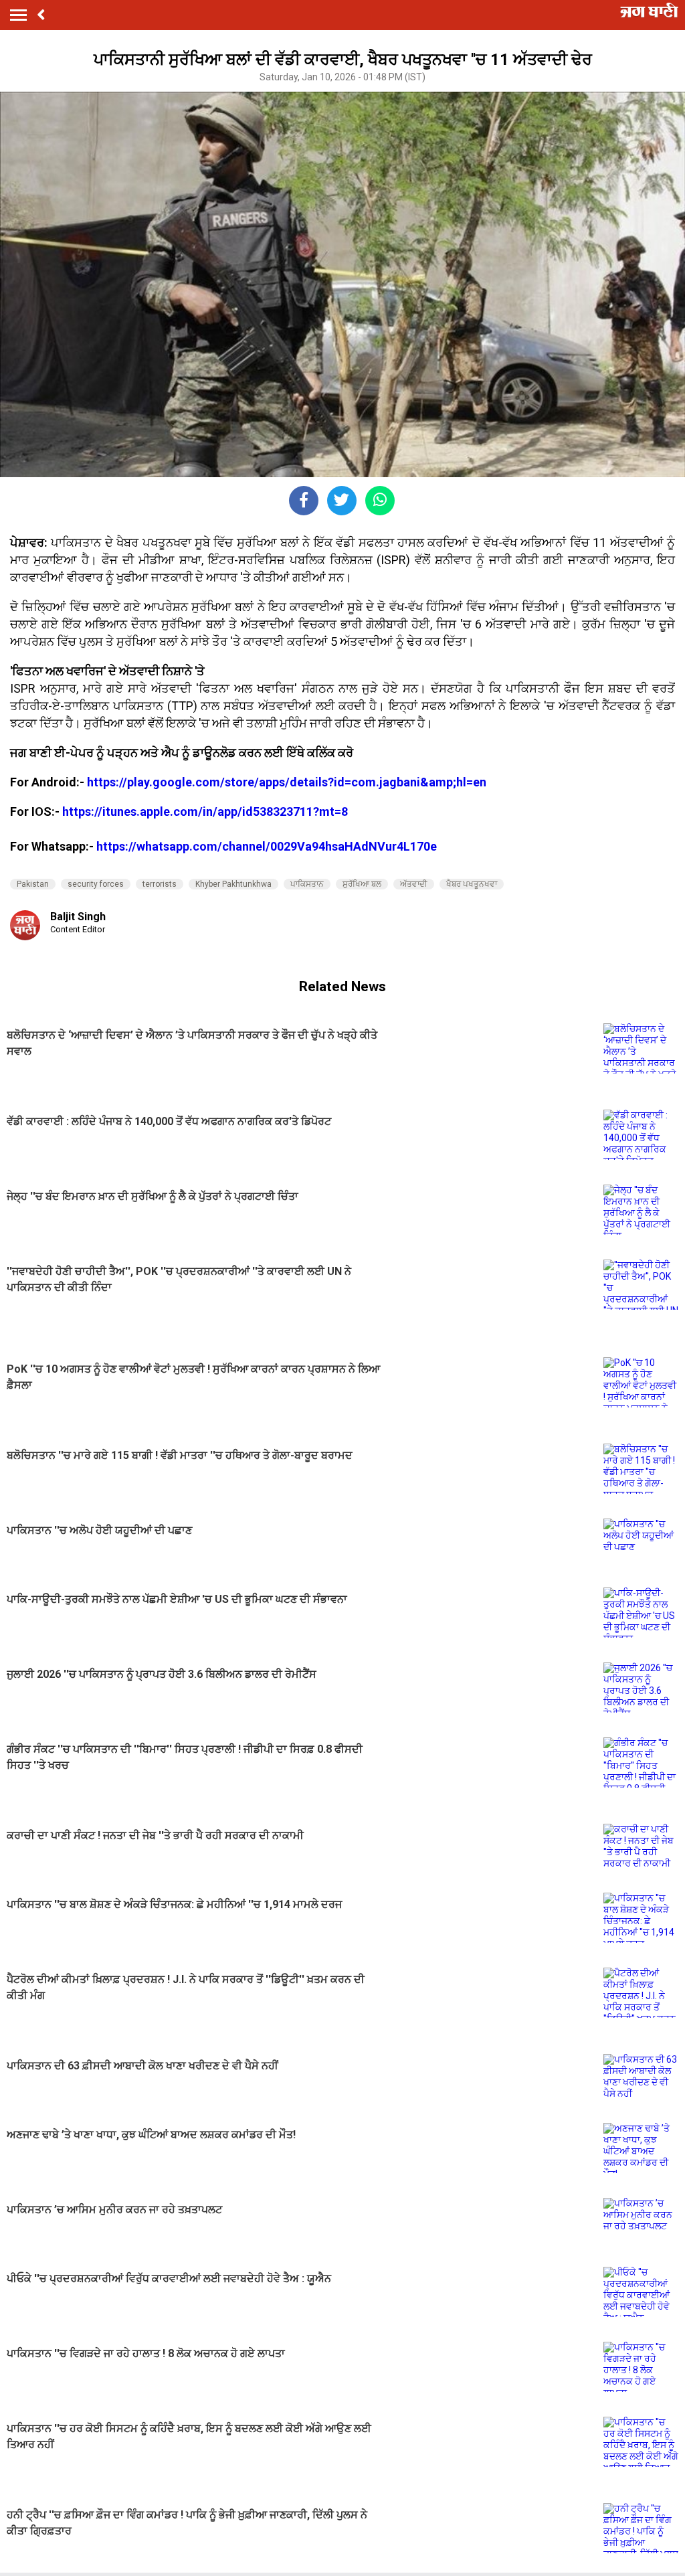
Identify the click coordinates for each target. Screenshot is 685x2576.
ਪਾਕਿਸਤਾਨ (307, 884)
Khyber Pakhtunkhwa (233, 884)
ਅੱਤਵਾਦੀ (414, 884)
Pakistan (33, 884)
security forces (96, 884)
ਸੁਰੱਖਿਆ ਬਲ (362, 884)
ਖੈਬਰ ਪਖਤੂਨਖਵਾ (472, 884)
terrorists (160, 884)
